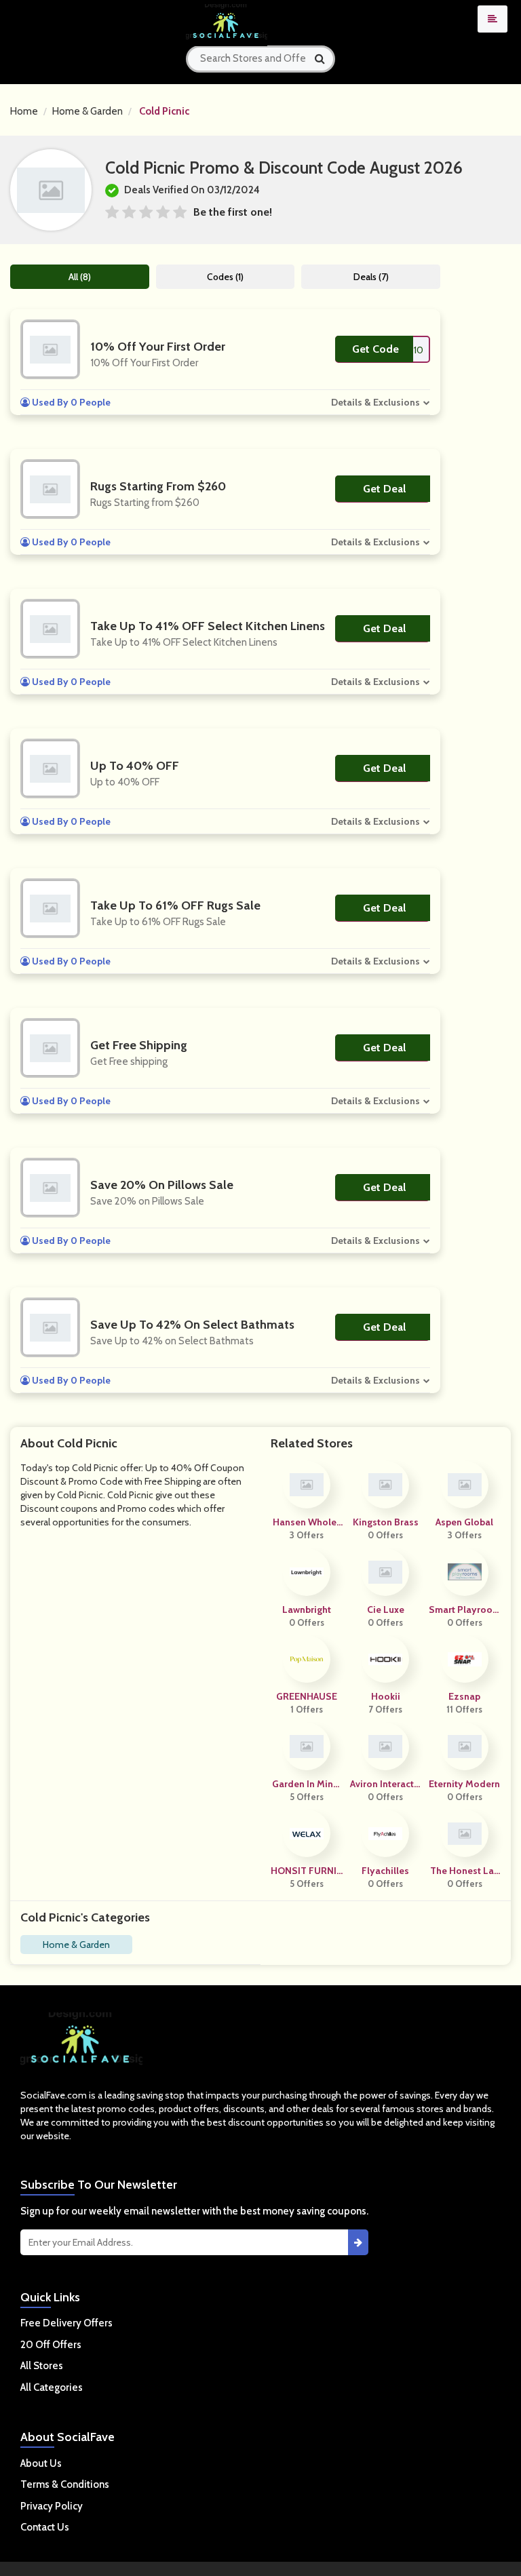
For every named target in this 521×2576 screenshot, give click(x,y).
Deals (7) (371, 277)
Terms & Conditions (65, 2484)
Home (24, 111)
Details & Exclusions (375, 402)
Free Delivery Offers (66, 2323)
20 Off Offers (51, 2345)
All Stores (42, 2366)
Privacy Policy (52, 2506)
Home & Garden (88, 111)
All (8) (80, 277)
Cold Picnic (164, 111)
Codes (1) (225, 277)
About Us (41, 2463)
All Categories (52, 2387)
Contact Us (45, 2527)
